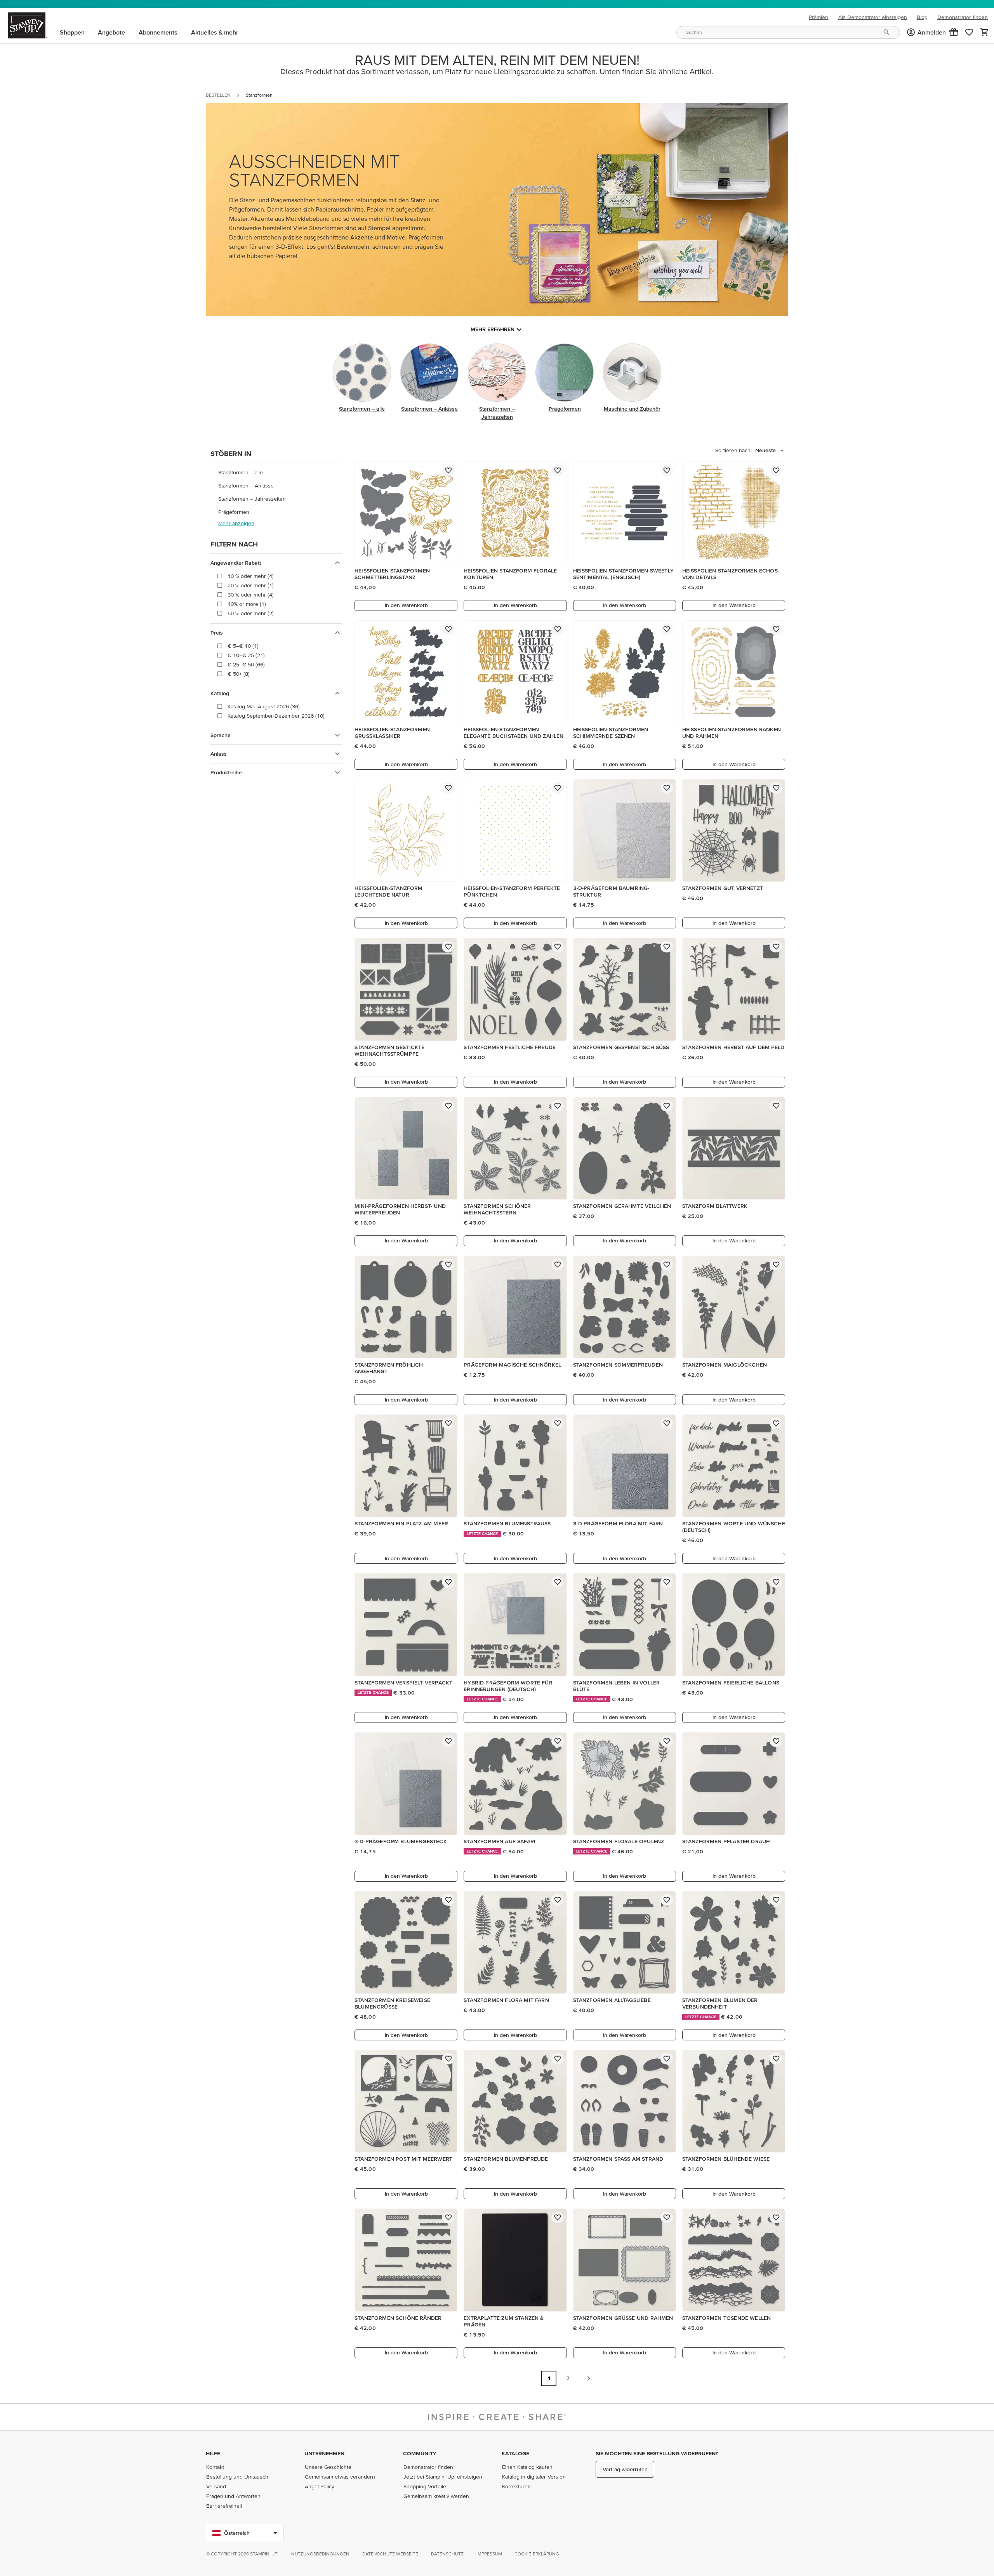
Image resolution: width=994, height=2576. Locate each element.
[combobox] (788, 32)
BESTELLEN (218, 95)
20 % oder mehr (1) (251, 585)
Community (420, 2453)
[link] (969, 32)
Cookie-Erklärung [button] (537, 2554)
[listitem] (276, 473)
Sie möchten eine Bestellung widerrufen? (657, 2453)
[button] (954, 32)
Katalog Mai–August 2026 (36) (264, 706)
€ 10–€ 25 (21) (246, 655)
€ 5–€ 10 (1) (243, 646)
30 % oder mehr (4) (251, 595)
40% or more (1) (247, 604)
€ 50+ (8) (239, 674)
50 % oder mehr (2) (251, 613)
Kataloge (515, 2453)
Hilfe (213, 2453)
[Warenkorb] (985, 32)
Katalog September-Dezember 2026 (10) (276, 716)
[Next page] (589, 2378)
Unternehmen (324, 2453)
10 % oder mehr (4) (251, 576)
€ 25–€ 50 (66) (246, 664)
